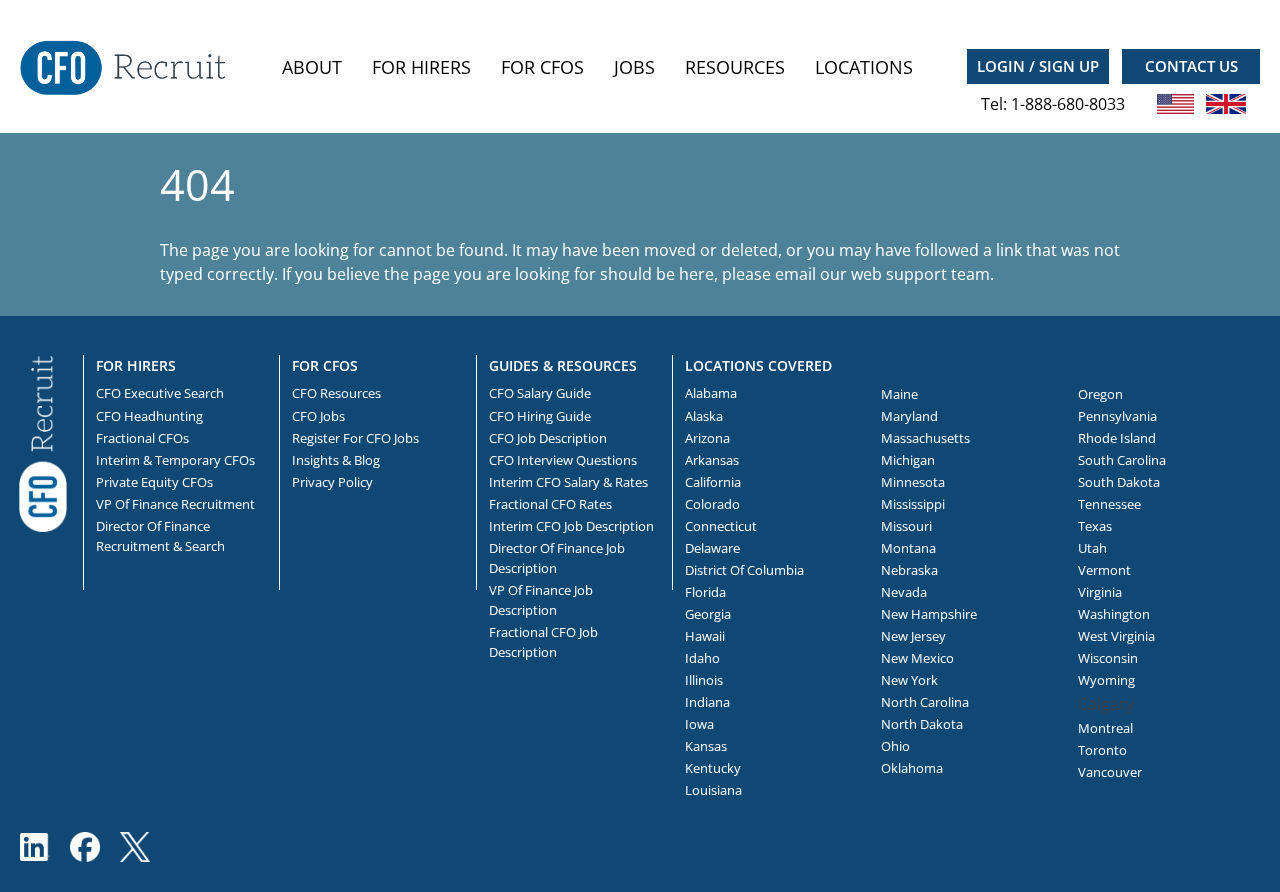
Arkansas (712, 460)
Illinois (704, 680)
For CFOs (542, 67)
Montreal (1105, 728)
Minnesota (913, 482)
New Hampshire (929, 614)
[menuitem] (312, 67)
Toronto (1102, 750)
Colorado (712, 504)
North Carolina (925, 702)
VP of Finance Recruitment (175, 504)
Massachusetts (925, 438)
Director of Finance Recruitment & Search (160, 536)
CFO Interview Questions (563, 460)
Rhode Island (1117, 438)
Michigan (908, 460)
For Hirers (421, 67)
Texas (1095, 526)
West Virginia (1116, 636)
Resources (735, 67)
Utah (1092, 548)
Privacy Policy (332, 482)
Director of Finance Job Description (557, 558)
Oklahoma (912, 768)
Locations (864, 67)
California (713, 482)
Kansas (706, 746)
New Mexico (917, 658)
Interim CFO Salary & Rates (568, 482)
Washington (1114, 614)
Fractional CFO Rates (550, 504)
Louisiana (713, 790)
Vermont (1104, 570)
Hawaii (705, 636)
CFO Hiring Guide (540, 416)
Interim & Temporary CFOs (175, 460)
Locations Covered (758, 365)
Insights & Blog (336, 460)
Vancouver (1110, 772)
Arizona (707, 438)
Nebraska (909, 570)
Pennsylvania (1117, 416)
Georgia (708, 614)
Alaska (704, 416)
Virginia (1100, 592)
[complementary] (43, 442)
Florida (705, 592)
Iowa (699, 724)
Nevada (904, 592)
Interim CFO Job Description (571, 526)
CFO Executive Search (160, 393)
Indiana (707, 702)
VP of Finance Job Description (541, 600)
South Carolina (1122, 460)
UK (1226, 104)
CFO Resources (336, 393)
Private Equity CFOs (154, 482)
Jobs (634, 67)
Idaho (702, 658)
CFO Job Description (548, 438)
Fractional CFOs (142, 438)
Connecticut (721, 526)
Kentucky (713, 768)
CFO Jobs (318, 416)
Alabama (711, 393)
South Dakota (1119, 482)
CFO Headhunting (149, 416)
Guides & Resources (563, 365)
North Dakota (922, 724)
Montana (908, 548)
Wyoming (1106, 680)
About (312, 67)
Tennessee (1109, 504)
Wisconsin (1108, 658)
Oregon (1100, 394)
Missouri (906, 526)
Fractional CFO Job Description (543, 642)
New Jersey (913, 636)
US (1176, 104)
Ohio (895, 746)
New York (909, 680)
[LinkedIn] (35, 847)
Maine (899, 394)
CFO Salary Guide (540, 393)
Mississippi (913, 504)
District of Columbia (744, 570)
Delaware (712, 548)
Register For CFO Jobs (355, 438)
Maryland (909, 416)
